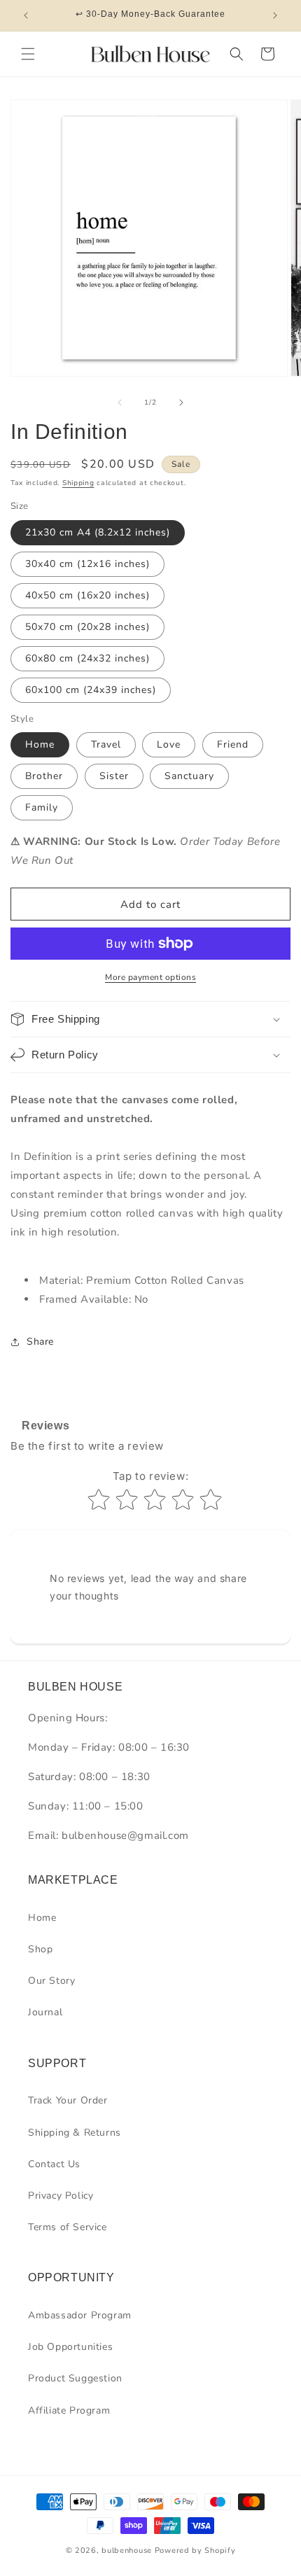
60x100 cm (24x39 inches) (91, 690)
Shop (40, 1949)
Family (42, 807)
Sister (114, 776)
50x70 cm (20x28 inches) (87, 627)
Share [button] (40, 1342)
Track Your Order (68, 2100)
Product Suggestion (75, 2378)
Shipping (78, 483)
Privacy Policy (61, 2196)
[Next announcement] (275, 15)
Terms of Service (68, 2227)
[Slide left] (120, 402)
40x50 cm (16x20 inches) (87, 595)
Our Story (51, 1981)
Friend (233, 744)
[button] (28, 54)
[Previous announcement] (26, 15)
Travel (106, 744)
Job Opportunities (70, 2347)
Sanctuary (189, 776)
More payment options (150, 977)
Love (169, 744)
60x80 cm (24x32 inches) (87, 658)
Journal (45, 2012)
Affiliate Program (69, 2410)
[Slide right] (181, 402)
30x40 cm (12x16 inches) (87, 564)
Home (40, 744)
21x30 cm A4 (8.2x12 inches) (98, 532)
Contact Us (54, 2164)
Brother (44, 776)
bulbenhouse (127, 2550)
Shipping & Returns (75, 2133)
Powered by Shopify (195, 2550)
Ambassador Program (80, 2315)
